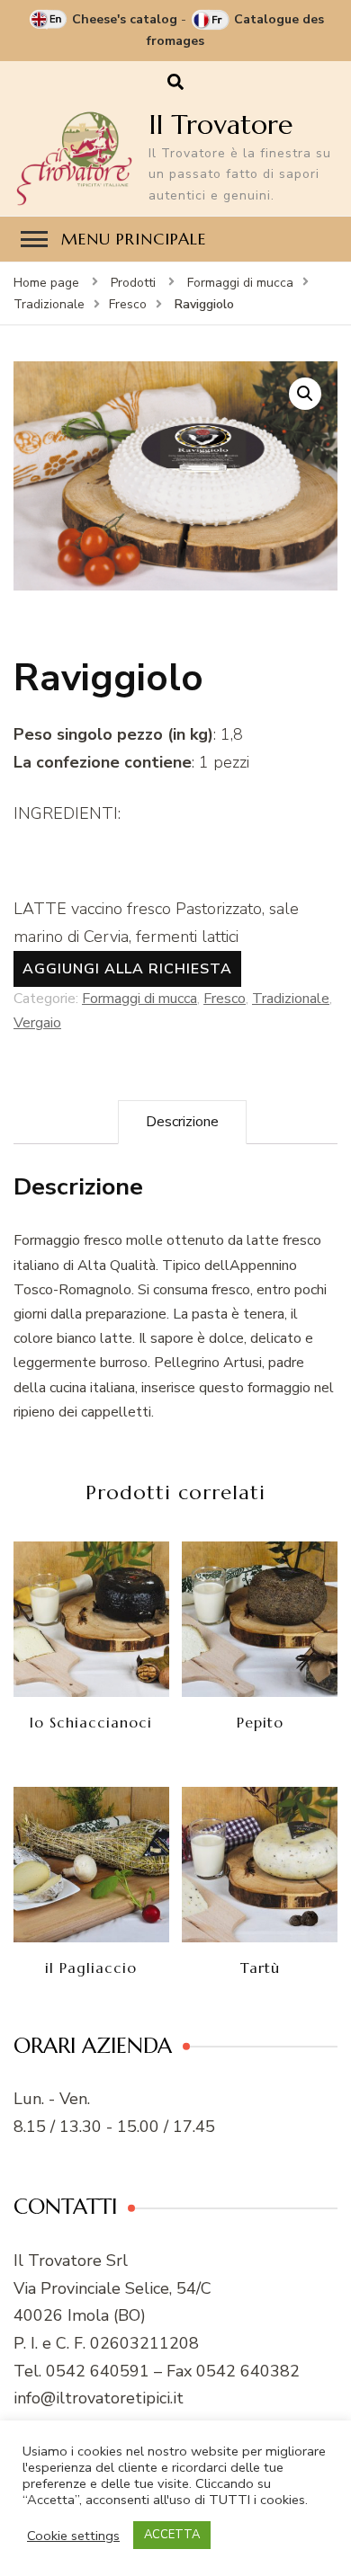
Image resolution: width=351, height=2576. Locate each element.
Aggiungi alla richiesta (127, 969)
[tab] (182, 1122)
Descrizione (182, 1122)
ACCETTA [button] (172, 2535)
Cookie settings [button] (73, 2536)
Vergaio (37, 1023)
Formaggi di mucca (139, 999)
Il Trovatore (220, 124)
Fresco (225, 999)
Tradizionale (291, 999)
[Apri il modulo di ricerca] (175, 82)
